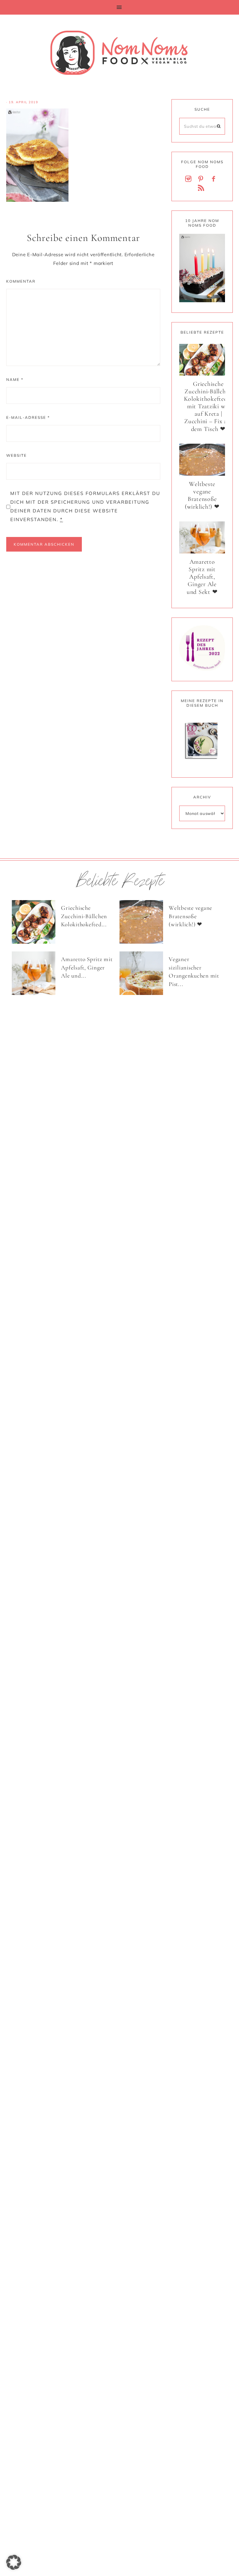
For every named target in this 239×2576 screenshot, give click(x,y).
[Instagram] (190, 179)
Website (16, 455)
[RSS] (202, 188)
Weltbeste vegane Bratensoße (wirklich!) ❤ (202, 495)
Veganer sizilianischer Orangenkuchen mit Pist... (194, 971)
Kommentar (21, 281)
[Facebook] (215, 179)
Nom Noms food (119, 53)
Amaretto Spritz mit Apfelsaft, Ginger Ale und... (87, 967)
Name (15, 379)
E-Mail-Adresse (28, 417)
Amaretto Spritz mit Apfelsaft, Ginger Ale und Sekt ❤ (202, 577)
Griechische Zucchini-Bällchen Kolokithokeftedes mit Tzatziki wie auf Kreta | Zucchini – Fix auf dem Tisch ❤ (208, 407)
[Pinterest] (202, 179)
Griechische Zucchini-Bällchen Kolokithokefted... (84, 916)
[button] (119, 7)
